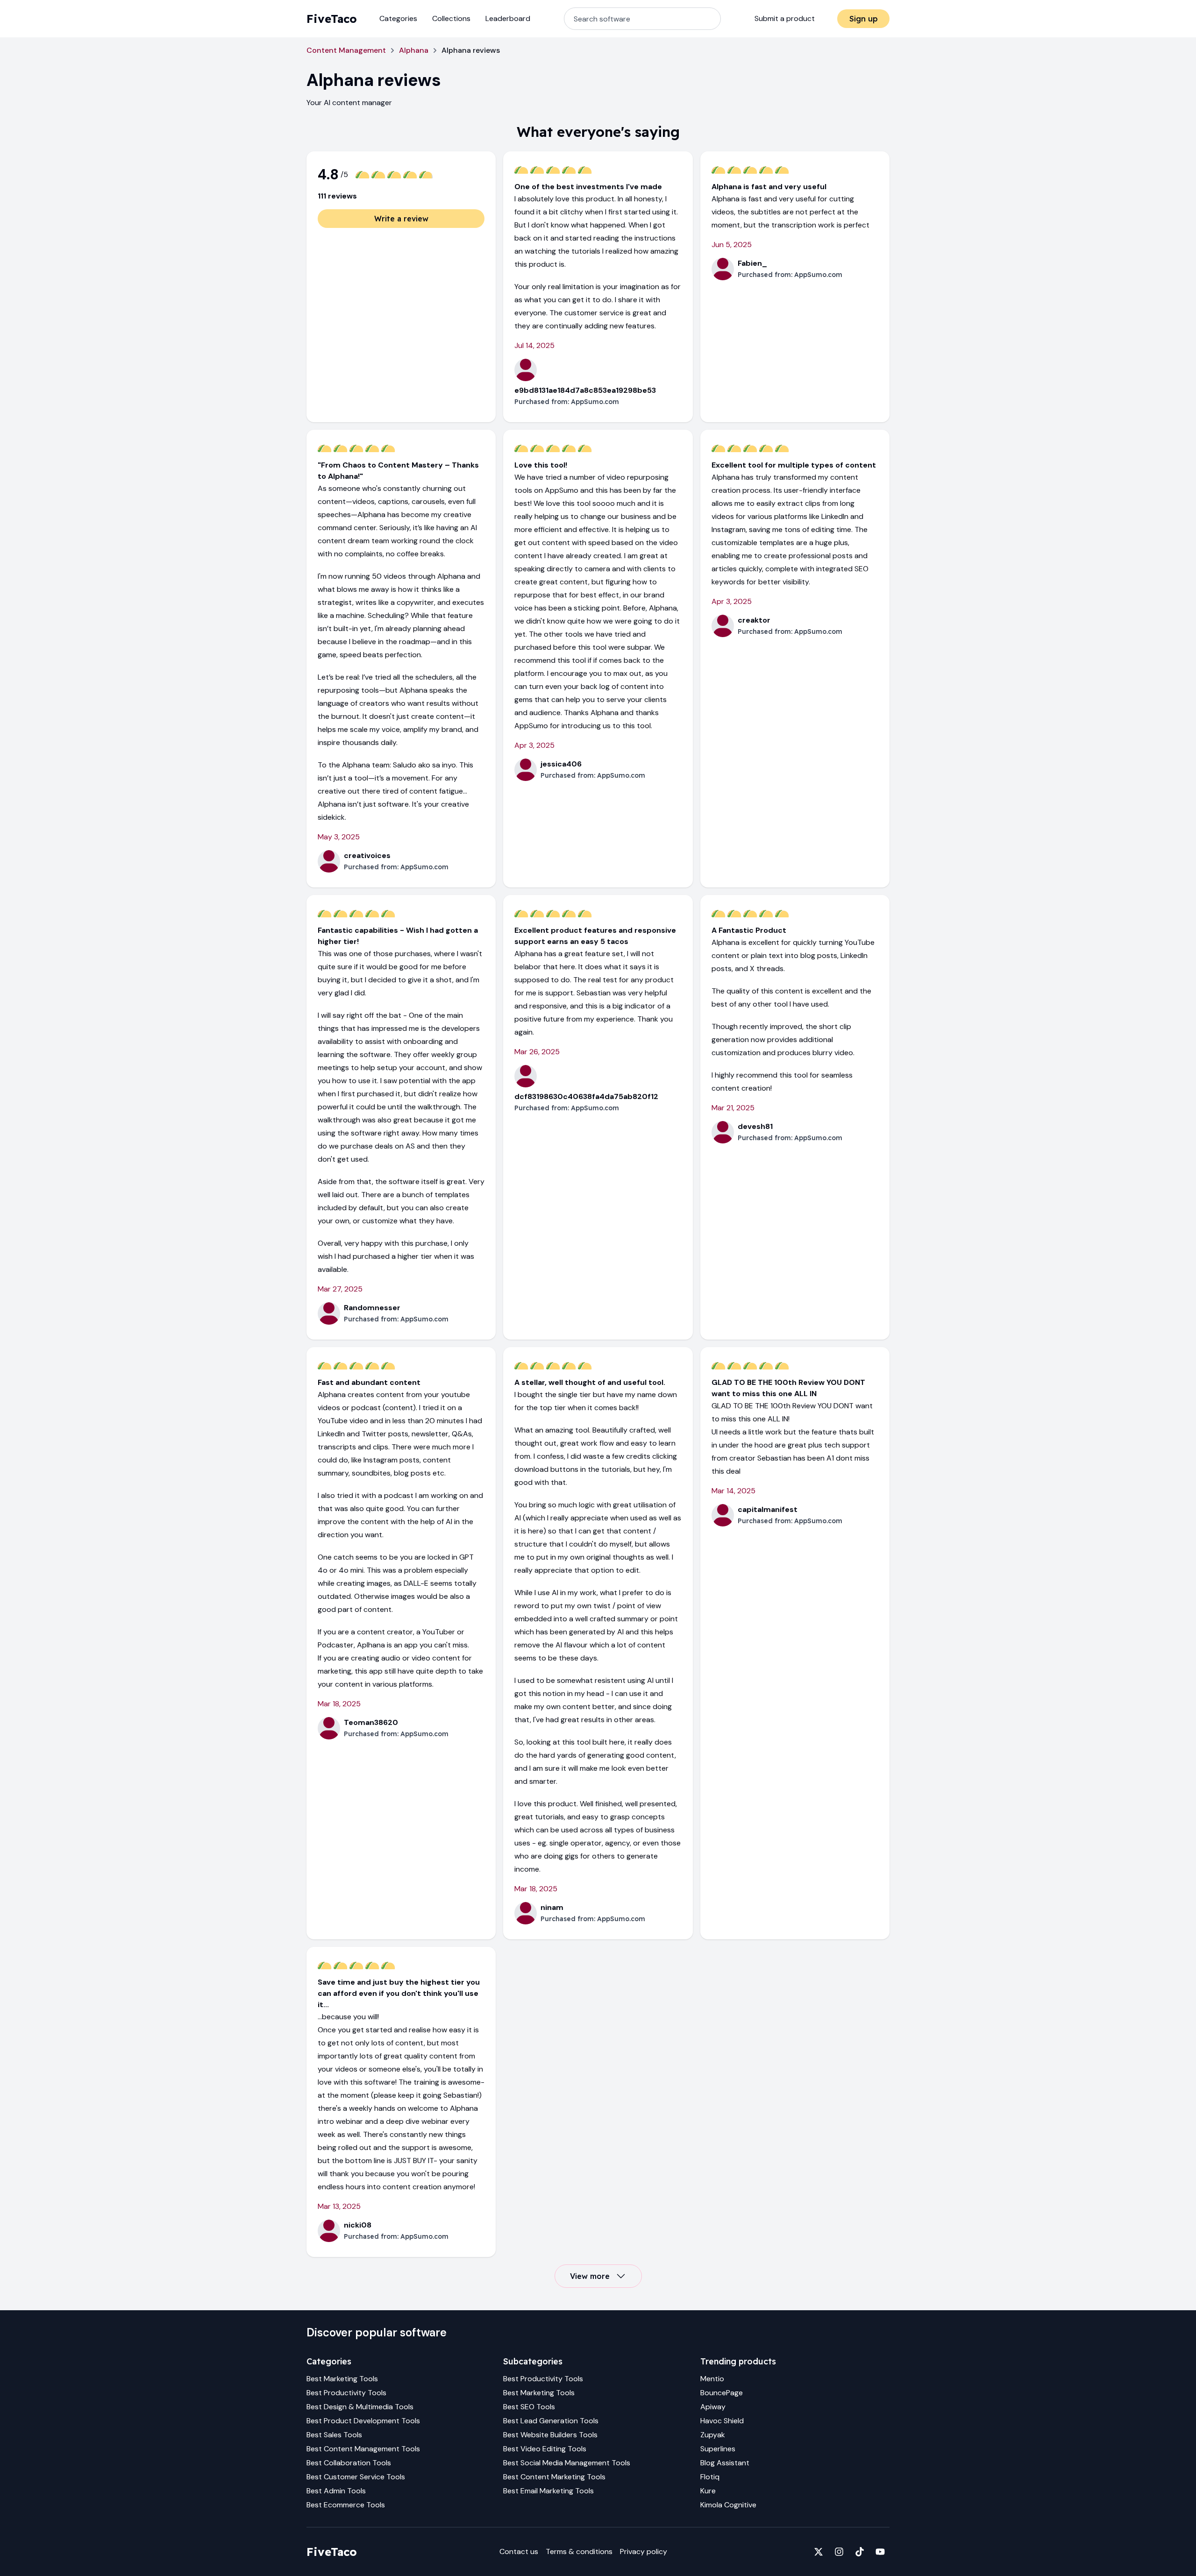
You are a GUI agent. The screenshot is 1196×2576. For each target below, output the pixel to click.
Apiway (713, 2407)
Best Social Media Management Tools (567, 2463)
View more (590, 2276)
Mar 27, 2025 (340, 1289)
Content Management (346, 50)
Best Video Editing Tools (545, 2449)
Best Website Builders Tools (550, 2435)
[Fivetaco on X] (819, 2552)
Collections (451, 18)
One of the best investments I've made (588, 187)
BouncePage (722, 2393)
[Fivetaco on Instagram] (839, 2552)
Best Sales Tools (334, 2435)
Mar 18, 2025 (339, 1704)
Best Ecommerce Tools (346, 2505)
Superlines (718, 2449)
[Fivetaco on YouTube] (880, 2552)
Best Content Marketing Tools (554, 2477)
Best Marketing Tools (342, 2379)
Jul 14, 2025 (534, 345)
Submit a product (785, 18)
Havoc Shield (722, 2421)
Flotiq (710, 2477)
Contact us (519, 2551)
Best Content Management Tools (363, 2449)
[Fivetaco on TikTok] (860, 2552)
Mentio (712, 2379)
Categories (398, 18)
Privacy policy (644, 2551)
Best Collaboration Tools (349, 2463)
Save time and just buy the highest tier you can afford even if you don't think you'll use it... (399, 1993)
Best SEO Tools (529, 2407)
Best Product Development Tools (363, 2421)
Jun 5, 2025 (732, 245)
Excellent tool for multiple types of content (794, 465)
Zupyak (713, 2435)
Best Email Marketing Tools (548, 2491)
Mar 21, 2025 (733, 1108)
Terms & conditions (579, 2551)
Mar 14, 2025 (733, 1491)
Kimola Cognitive (728, 2505)
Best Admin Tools (336, 2491)
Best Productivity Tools (346, 2393)
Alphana (414, 50)
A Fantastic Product (749, 930)
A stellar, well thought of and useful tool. (590, 1382)
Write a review (401, 219)
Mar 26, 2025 (537, 1052)
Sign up (864, 19)
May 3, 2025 (339, 837)
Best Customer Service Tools (356, 2477)
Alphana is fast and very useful (769, 187)
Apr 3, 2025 (534, 745)
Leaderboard (508, 18)
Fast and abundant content (369, 1382)
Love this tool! (541, 465)
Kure (708, 2491)
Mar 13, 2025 (339, 2206)
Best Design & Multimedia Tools (360, 2407)
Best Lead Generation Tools (551, 2421)
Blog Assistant (725, 2463)
